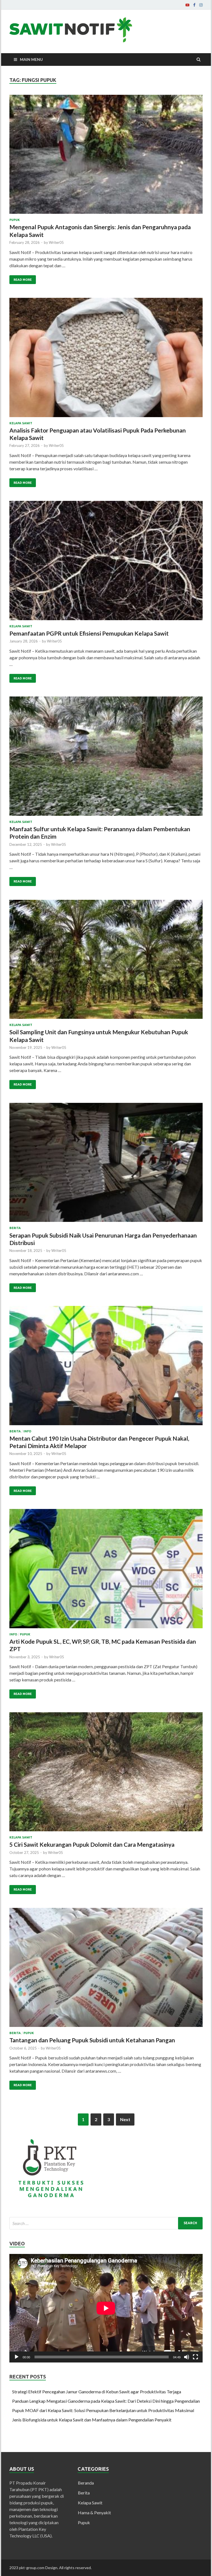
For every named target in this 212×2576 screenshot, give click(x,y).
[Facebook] (194, 5)
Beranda (86, 2483)
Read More (23, 280)
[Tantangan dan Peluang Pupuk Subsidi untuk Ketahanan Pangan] (106, 1970)
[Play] (17, 2357)
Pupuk (15, 220)
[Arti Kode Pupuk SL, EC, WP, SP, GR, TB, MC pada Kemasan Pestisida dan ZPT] (106, 1571)
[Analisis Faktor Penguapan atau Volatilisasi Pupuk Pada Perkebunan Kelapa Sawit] (106, 360)
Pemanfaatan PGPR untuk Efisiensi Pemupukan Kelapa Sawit (89, 633)
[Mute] (187, 2357)
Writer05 (56, 242)
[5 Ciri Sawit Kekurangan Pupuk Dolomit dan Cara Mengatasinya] (106, 1774)
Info (27, 1431)
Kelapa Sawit (21, 423)
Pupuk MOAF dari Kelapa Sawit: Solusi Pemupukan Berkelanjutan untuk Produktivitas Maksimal (103, 2410)
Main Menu (31, 59)
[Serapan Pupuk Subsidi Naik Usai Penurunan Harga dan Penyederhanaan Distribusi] (106, 1165)
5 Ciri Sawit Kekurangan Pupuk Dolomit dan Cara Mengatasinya (92, 1844)
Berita (15, 1228)
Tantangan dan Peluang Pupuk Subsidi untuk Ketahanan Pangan (92, 2040)
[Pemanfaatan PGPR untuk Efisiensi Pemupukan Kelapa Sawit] (106, 563)
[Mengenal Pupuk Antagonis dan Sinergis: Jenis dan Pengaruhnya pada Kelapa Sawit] (106, 156)
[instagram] (201, 5)
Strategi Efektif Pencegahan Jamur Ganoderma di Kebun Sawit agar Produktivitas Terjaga (97, 2392)
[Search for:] (106, 2223)
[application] (106, 2308)
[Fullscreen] (195, 2357)
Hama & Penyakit (94, 2512)
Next (125, 2119)
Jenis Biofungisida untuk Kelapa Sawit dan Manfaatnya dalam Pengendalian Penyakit (92, 2420)
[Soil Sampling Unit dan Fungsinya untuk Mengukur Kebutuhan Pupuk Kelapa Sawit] (106, 962)
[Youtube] (187, 5)
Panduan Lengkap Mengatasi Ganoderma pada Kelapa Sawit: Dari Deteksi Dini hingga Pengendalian (106, 2401)
